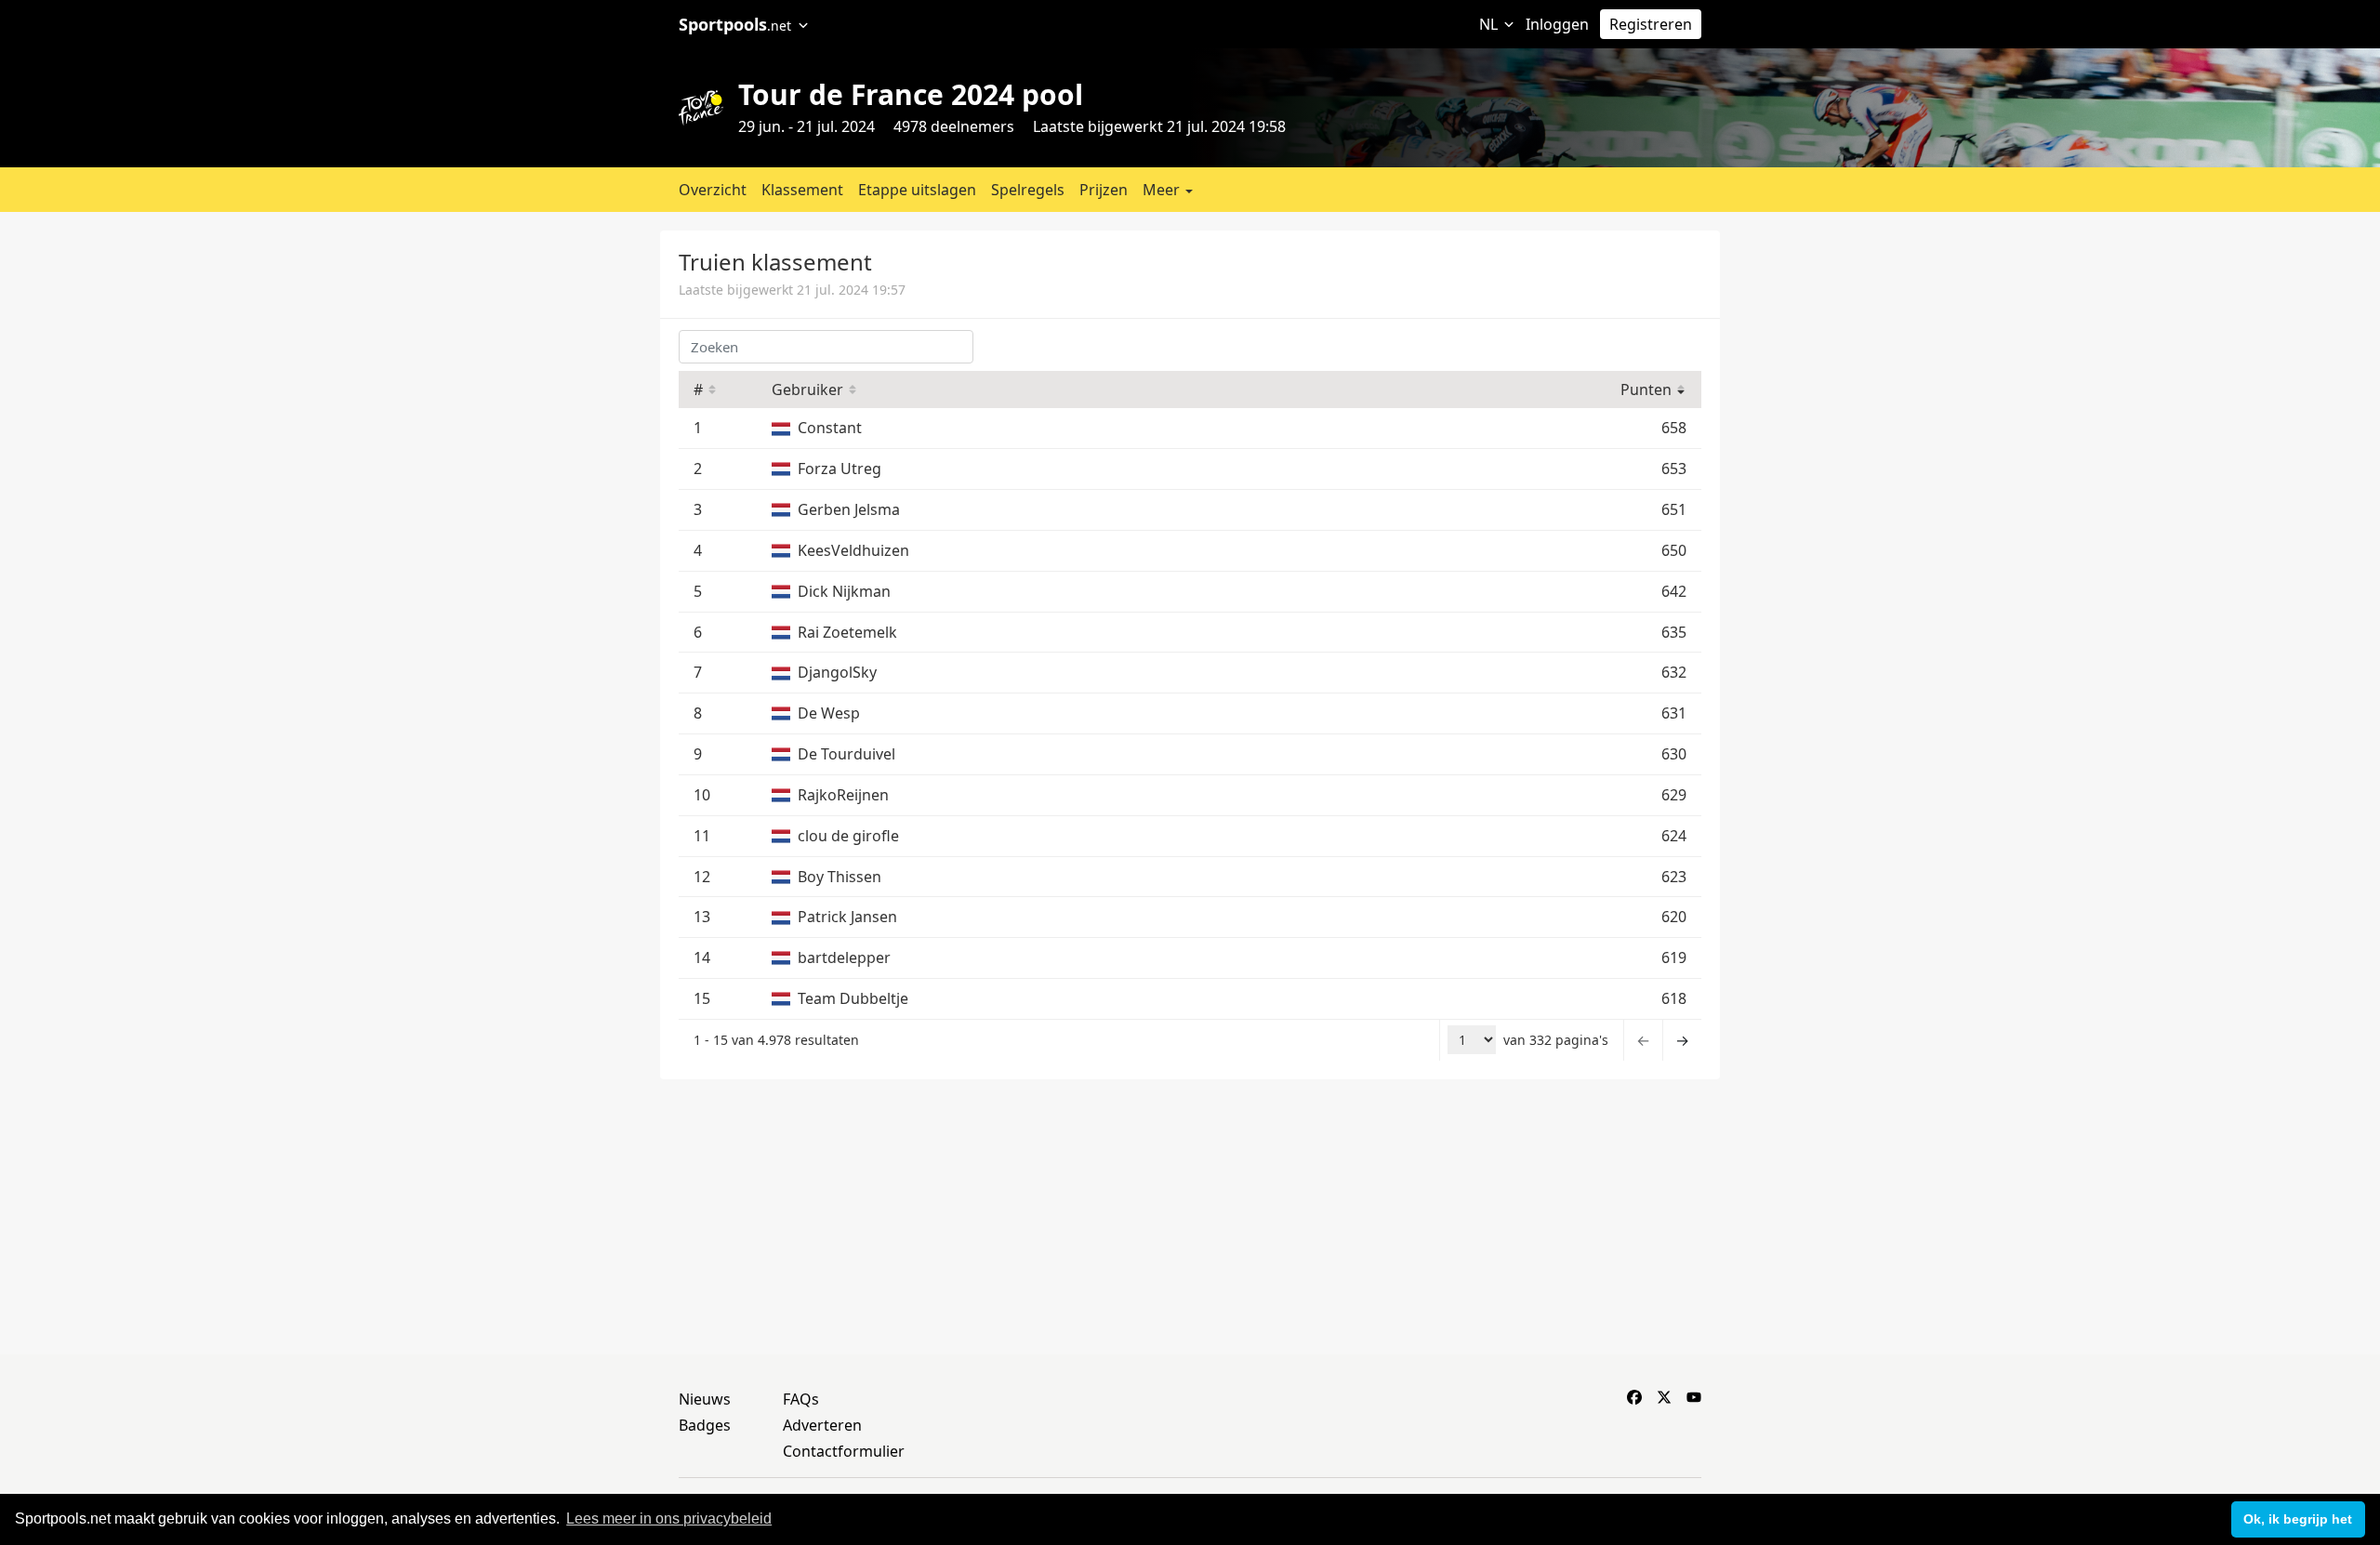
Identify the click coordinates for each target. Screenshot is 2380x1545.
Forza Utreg (840, 469)
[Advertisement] (1918, 361)
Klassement (802, 190)
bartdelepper (844, 957)
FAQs (801, 1399)
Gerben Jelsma (849, 509)
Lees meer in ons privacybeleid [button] (669, 1519)
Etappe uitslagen (917, 190)
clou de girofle (848, 836)
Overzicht (713, 190)
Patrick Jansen (847, 917)
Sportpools (735, 24)
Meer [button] (1163, 190)
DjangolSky (837, 672)
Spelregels (1028, 190)
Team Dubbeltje (853, 998)
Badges (705, 1425)
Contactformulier (844, 1451)
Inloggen (1557, 24)
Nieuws (705, 1399)
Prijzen (1104, 190)
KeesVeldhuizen (853, 550)
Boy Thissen (840, 877)
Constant (830, 428)
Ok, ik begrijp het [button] (2298, 1519)
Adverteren (822, 1425)
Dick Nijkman (844, 591)
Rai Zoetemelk (847, 632)
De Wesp (829, 713)
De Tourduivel (846, 754)
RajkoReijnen (843, 795)
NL (1490, 24)
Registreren (1651, 24)
